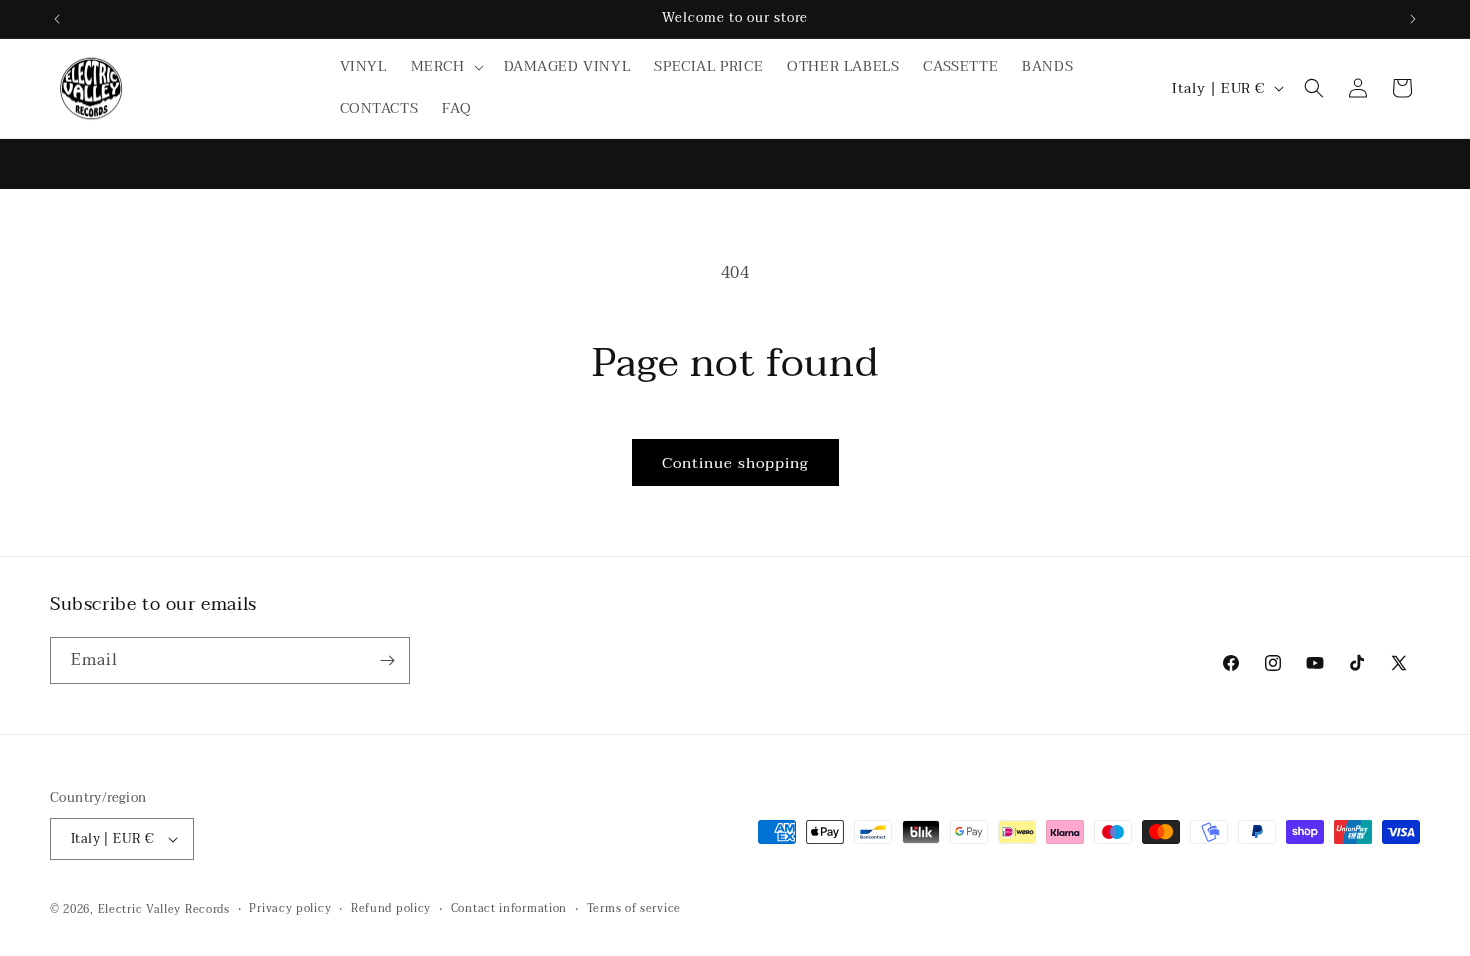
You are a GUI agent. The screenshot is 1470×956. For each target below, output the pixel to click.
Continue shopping (735, 463)
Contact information (509, 909)
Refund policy (391, 909)
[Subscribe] (387, 660)
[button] (445, 67)
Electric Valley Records (164, 909)
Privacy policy (290, 909)
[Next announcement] (1413, 19)
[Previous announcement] (57, 19)
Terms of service (634, 909)
